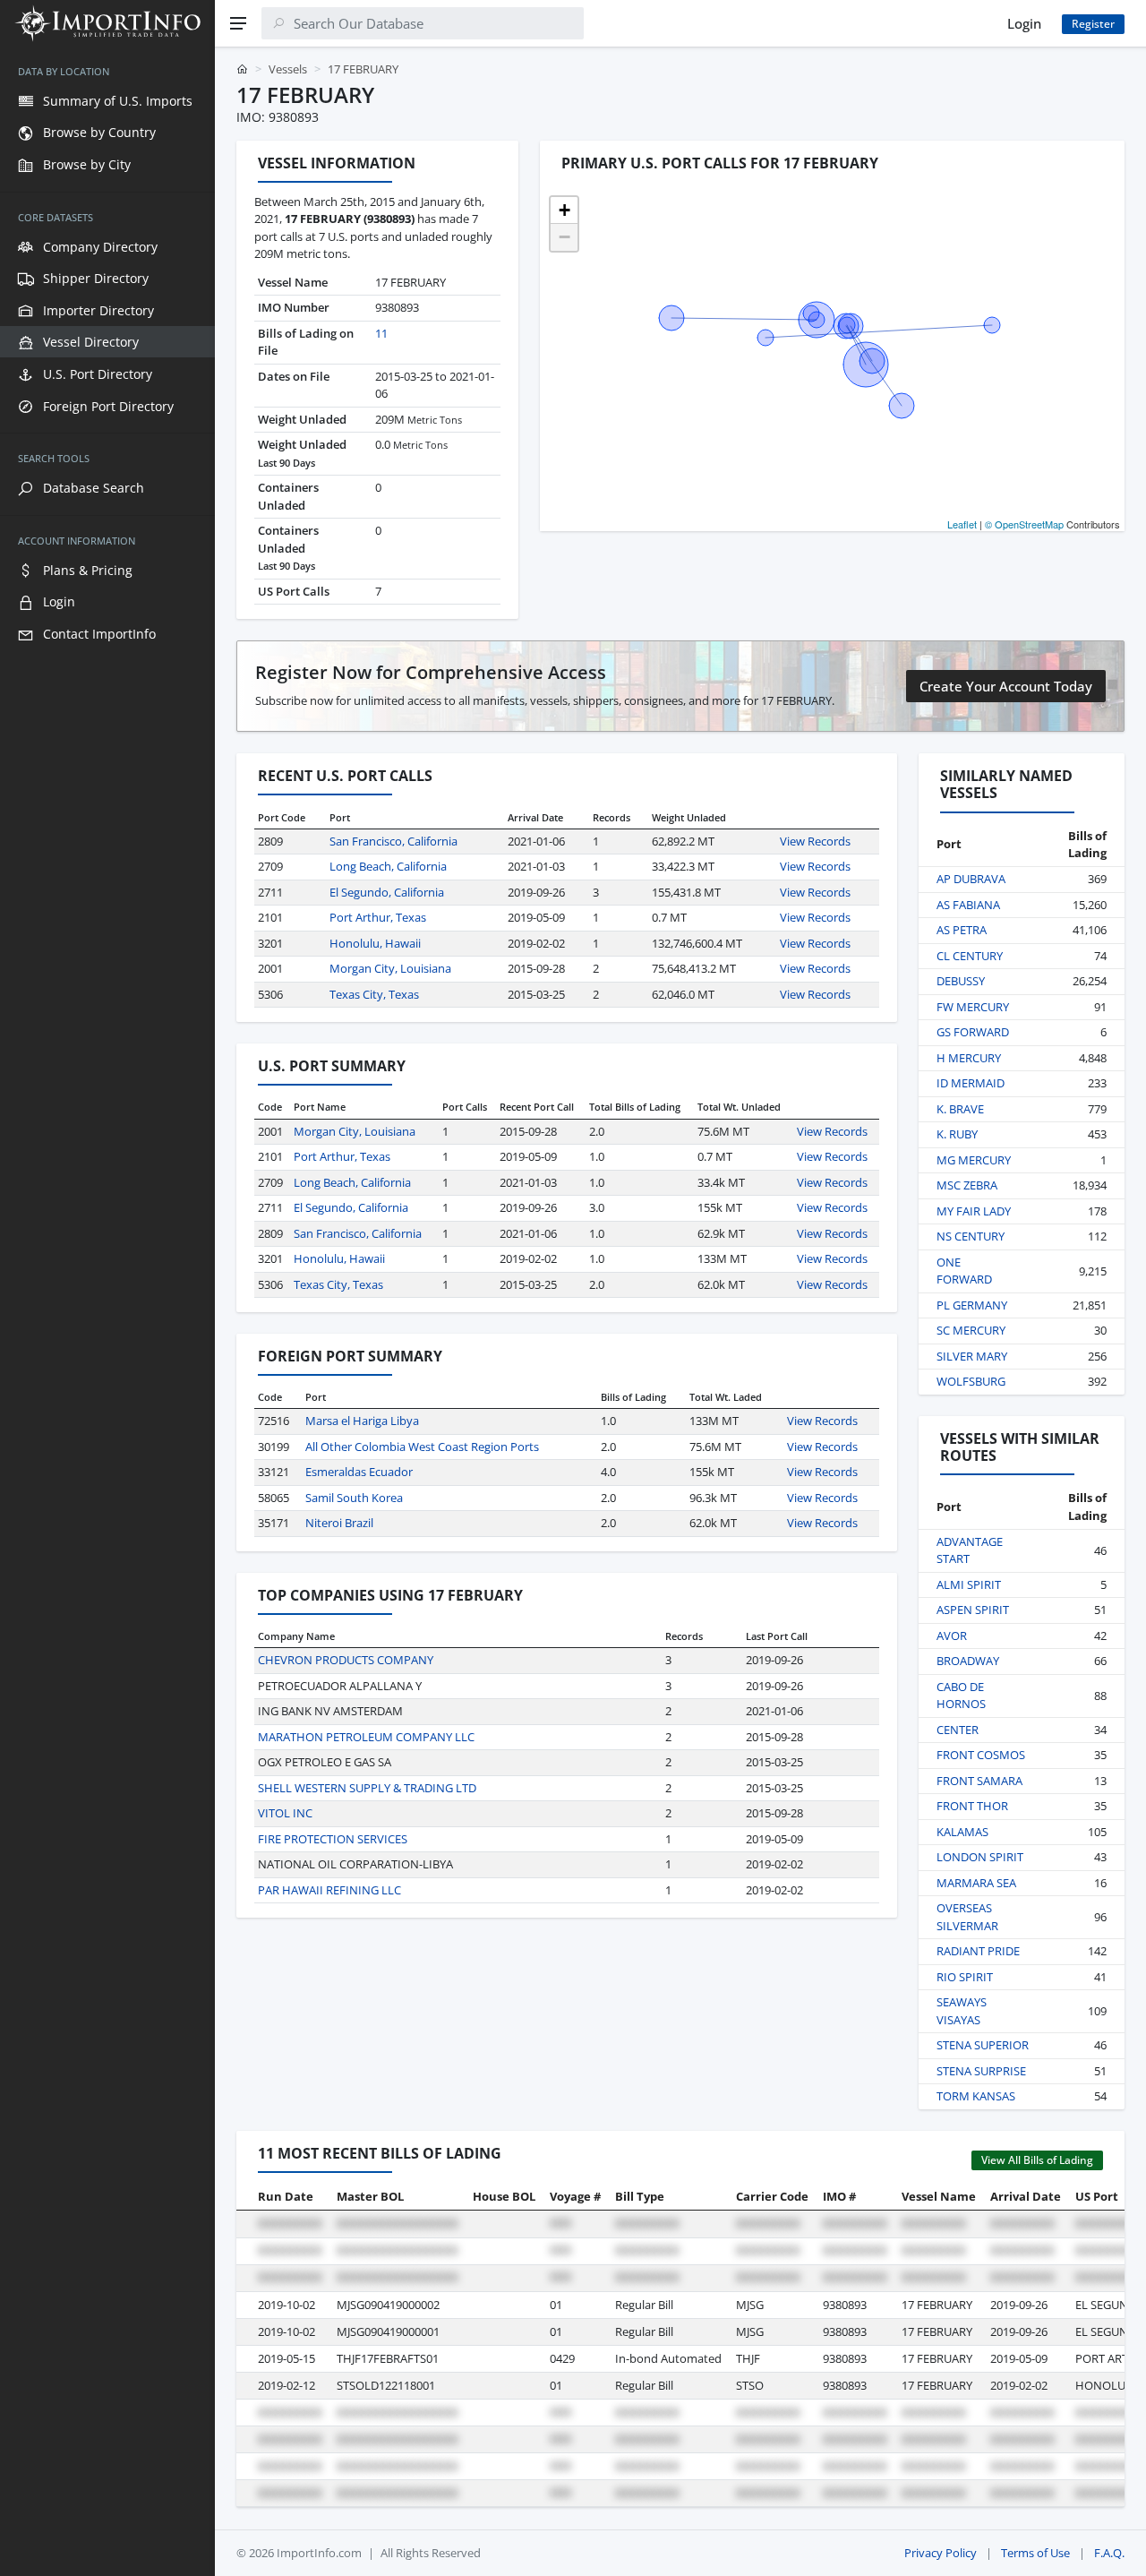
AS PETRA (962, 930)
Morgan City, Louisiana (390, 968)
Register (1093, 24)
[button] (564, 210)
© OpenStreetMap (1024, 524)
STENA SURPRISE (981, 2071)
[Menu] (238, 23)
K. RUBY (957, 1134)
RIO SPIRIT (965, 1977)
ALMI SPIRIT (969, 1584)
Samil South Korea (354, 1498)
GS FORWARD (973, 1032)
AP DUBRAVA (971, 879)
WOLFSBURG (971, 1381)
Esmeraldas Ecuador (359, 1472)
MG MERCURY (974, 1160)
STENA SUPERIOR (983, 2045)
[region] (107, 1311)
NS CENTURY (971, 1236)
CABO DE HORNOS (961, 1696)
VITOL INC (285, 1813)
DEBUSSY (961, 981)
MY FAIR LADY (974, 1211)
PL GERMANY (972, 1305)
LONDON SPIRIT (980, 1857)
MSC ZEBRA (967, 1185)
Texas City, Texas (374, 994)
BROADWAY (968, 1661)
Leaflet (962, 524)
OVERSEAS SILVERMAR (967, 1917)
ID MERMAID (971, 1083)
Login (1024, 23)
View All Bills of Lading (1037, 2160)
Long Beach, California (388, 866)
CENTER (958, 1730)
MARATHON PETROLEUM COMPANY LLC (366, 1737)
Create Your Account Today (1006, 686)
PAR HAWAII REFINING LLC (329, 1890)
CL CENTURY (970, 956)
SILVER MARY (972, 1356)
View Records (815, 841)
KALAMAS (962, 1832)
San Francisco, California (393, 841)
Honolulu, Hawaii (375, 943)
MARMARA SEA (976, 1883)
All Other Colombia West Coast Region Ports (422, 1447)
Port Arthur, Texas (378, 917)
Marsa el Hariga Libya (362, 1421)
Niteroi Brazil (339, 1523)
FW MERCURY (973, 1007)
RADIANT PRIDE (978, 1951)
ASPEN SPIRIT (973, 1610)
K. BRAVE (960, 1109)
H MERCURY (969, 1058)
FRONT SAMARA (979, 1781)
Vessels (288, 69)
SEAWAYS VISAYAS (962, 2011)
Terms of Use (1035, 2553)
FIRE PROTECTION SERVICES (333, 1839)
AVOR (952, 1636)
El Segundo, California (387, 892)
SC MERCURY (971, 1330)
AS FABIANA (968, 905)
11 (381, 333)
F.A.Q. (1109, 2553)
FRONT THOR (972, 1806)
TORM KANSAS (976, 2096)
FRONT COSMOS (981, 1755)
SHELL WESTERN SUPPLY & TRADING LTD (367, 1788)
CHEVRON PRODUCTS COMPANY (346, 1660)
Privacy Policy (941, 2553)
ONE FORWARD (964, 1271)
